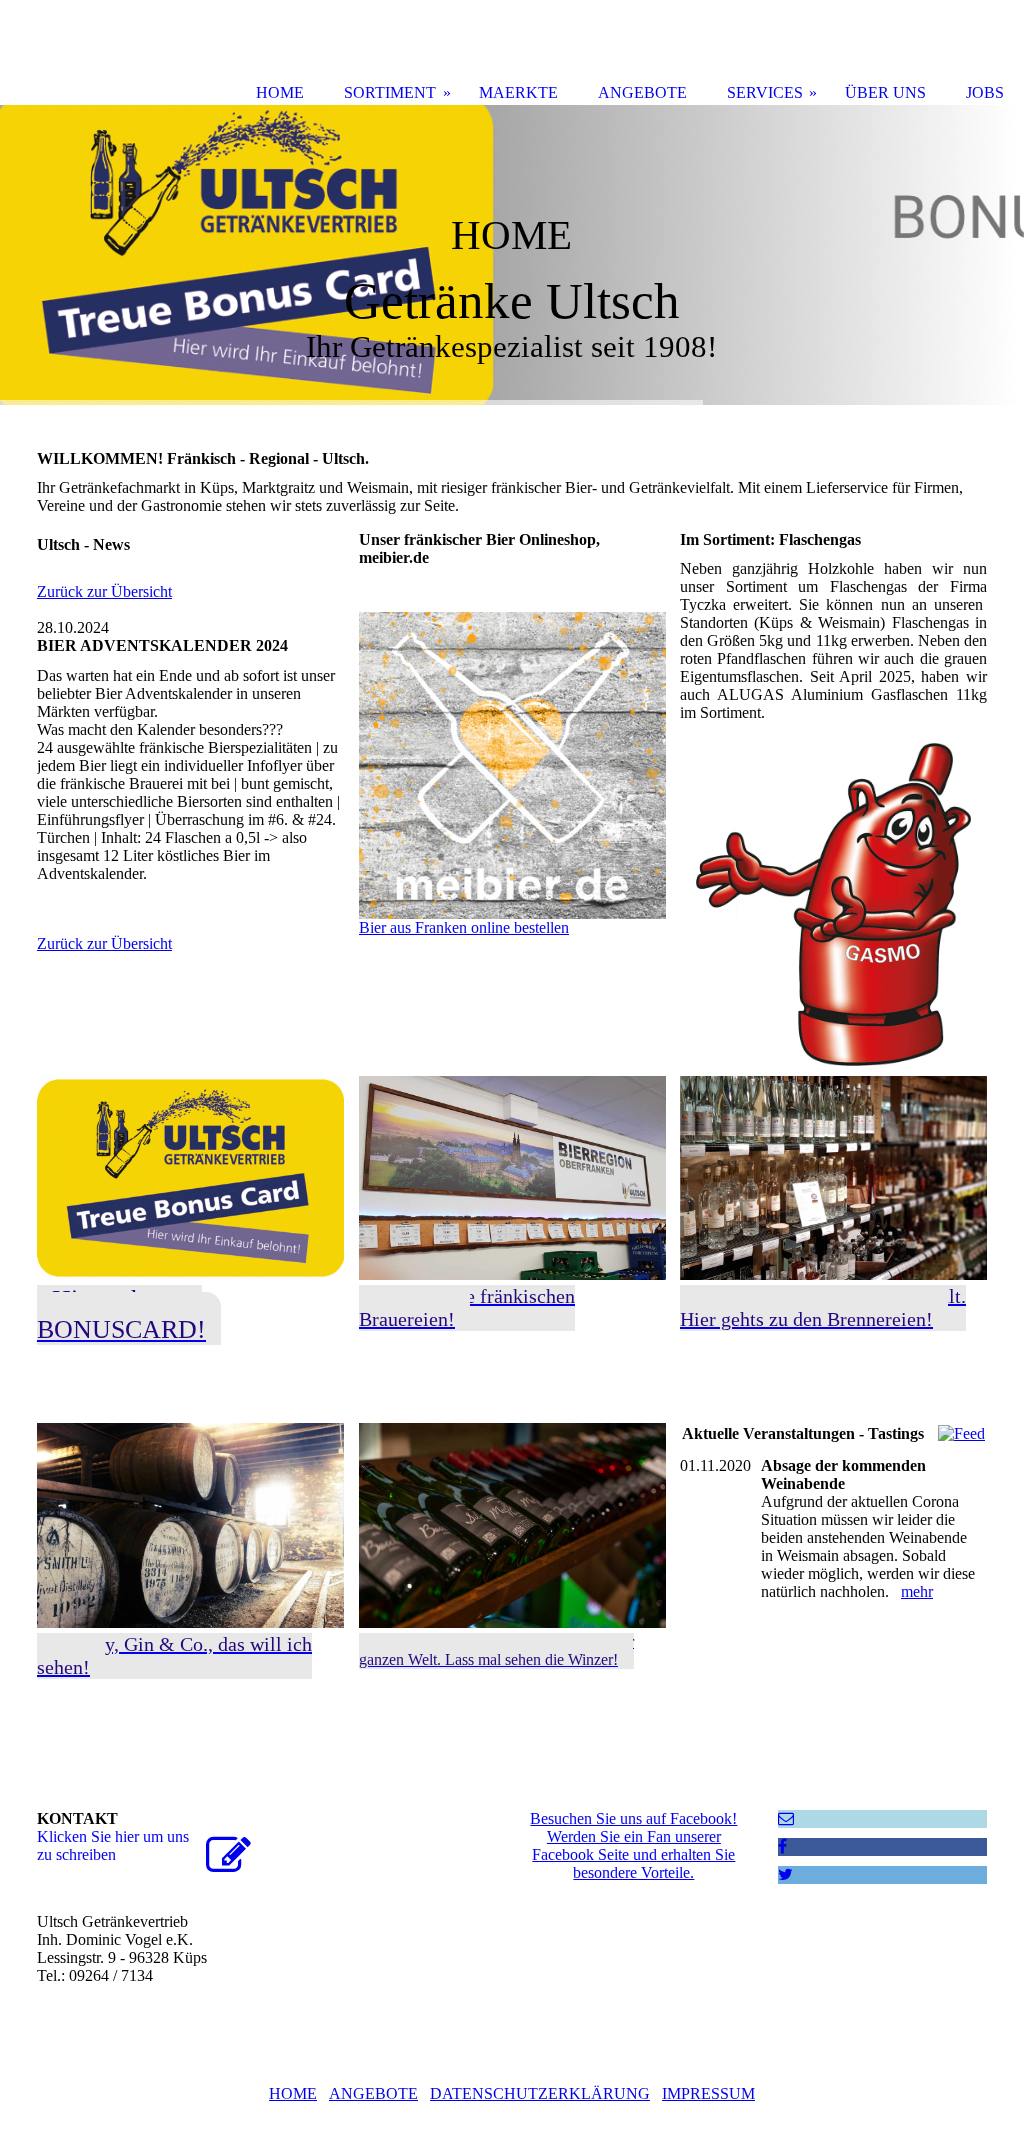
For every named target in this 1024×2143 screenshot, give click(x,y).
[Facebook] (782, 1846)
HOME (293, 2093)
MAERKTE (518, 92)
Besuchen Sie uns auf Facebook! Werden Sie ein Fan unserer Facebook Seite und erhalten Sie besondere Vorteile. (633, 1845)
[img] (512, 255)
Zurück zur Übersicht (104, 591)
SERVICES (765, 92)
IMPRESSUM (708, 2093)
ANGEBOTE (373, 2093)
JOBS (985, 92)
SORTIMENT (390, 92)
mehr (917, 1591)
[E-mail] (786, 1818)
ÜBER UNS (885, 92)
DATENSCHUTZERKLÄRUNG (540, 2093)
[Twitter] (785, 1874)
